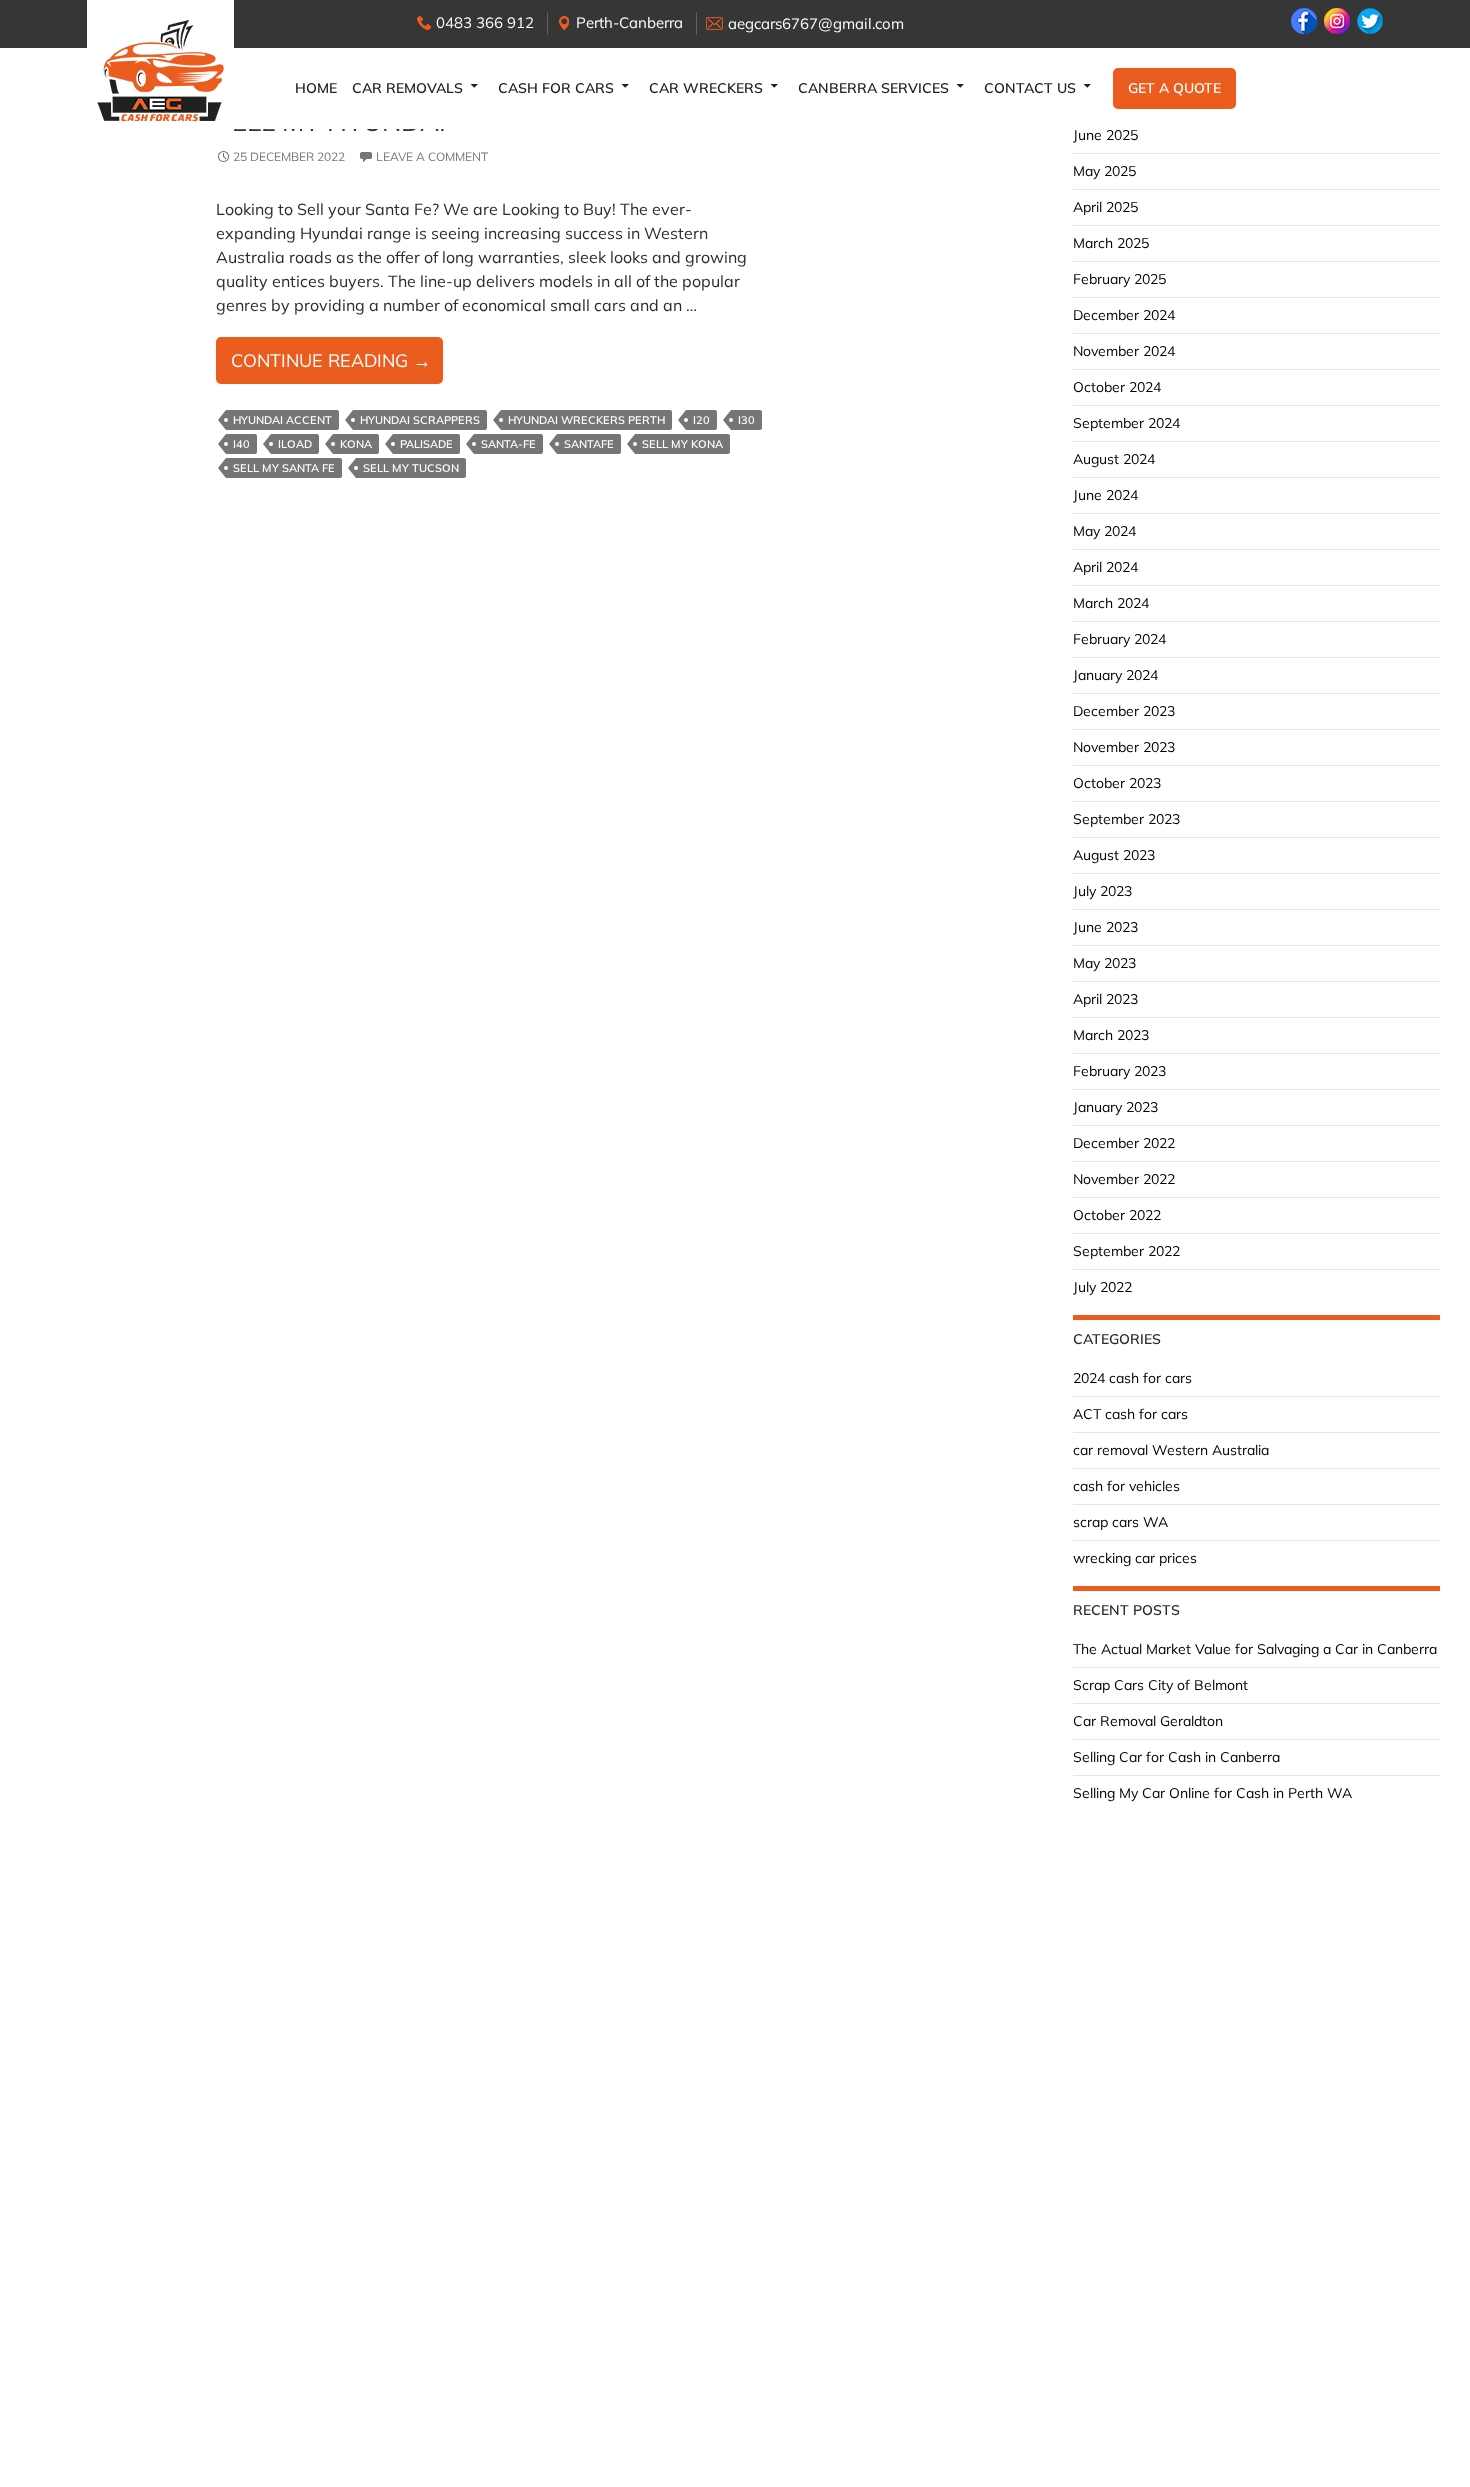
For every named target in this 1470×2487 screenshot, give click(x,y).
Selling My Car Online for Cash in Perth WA (1212, 1793)
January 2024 (1115, 675)
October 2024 (1117, 387)
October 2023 (1117, 783)
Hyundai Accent (282, 420)
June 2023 (1105, 927)
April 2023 (1105, 999)
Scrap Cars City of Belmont (1160, 1685)
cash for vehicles (1126, 1486)
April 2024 (1105, 567)
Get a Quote (1174, 88)
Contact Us (1030, 88)
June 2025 (1105, 135)
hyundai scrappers (420, 420)
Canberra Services (873, 88)
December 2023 (1124, 711)
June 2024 (1105, 495)
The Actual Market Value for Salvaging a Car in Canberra (1255, 1649)
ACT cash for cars (1130, 1414)
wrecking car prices (1135, 1558)
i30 (746, 420)
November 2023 (1124, 747)
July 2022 (1102, 1287)
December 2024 (1124, 315)
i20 (701, 420)
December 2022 (1124, 1143)
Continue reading (337, 366)
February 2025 (1119, 279)
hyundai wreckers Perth (586, 420)
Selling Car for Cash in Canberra (1176, 1757)
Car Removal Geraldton (1148, 1721)
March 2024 (1111, 603)
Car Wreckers (706, 88)
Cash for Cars (556, 88)
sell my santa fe (284, 468)
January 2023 (1115, 1107)
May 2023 (1104, 963)
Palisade (426, 444)
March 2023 (1111, 1035)
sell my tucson (411, 468)
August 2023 (1114, 855)
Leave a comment (432, 156)
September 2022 (1126, 1251)
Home (316, 88)
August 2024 (1114, 459)
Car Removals (407, 88)
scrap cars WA (1120, 1522)
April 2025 (1105, 207)
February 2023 (1119, 1071)
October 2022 (1117, 1215)
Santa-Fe (508, 444)
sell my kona (682, 444)
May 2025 (1104, 171)
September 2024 (1126, 423)
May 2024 (1104, 531)
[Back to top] (1435, 2452)
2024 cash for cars (1132, 1378)
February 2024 (1119, 639)
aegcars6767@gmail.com (816, 23)
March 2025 (1111, 243)
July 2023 (1102, 891)
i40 (241, 444)
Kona (356, 444)
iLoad (295, 444)
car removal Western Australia (1171, 1450)
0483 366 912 (485, 22)
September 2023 (1126, 819)
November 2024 (1124, 351)
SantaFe (589, 444)
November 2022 (1124, 1179)
